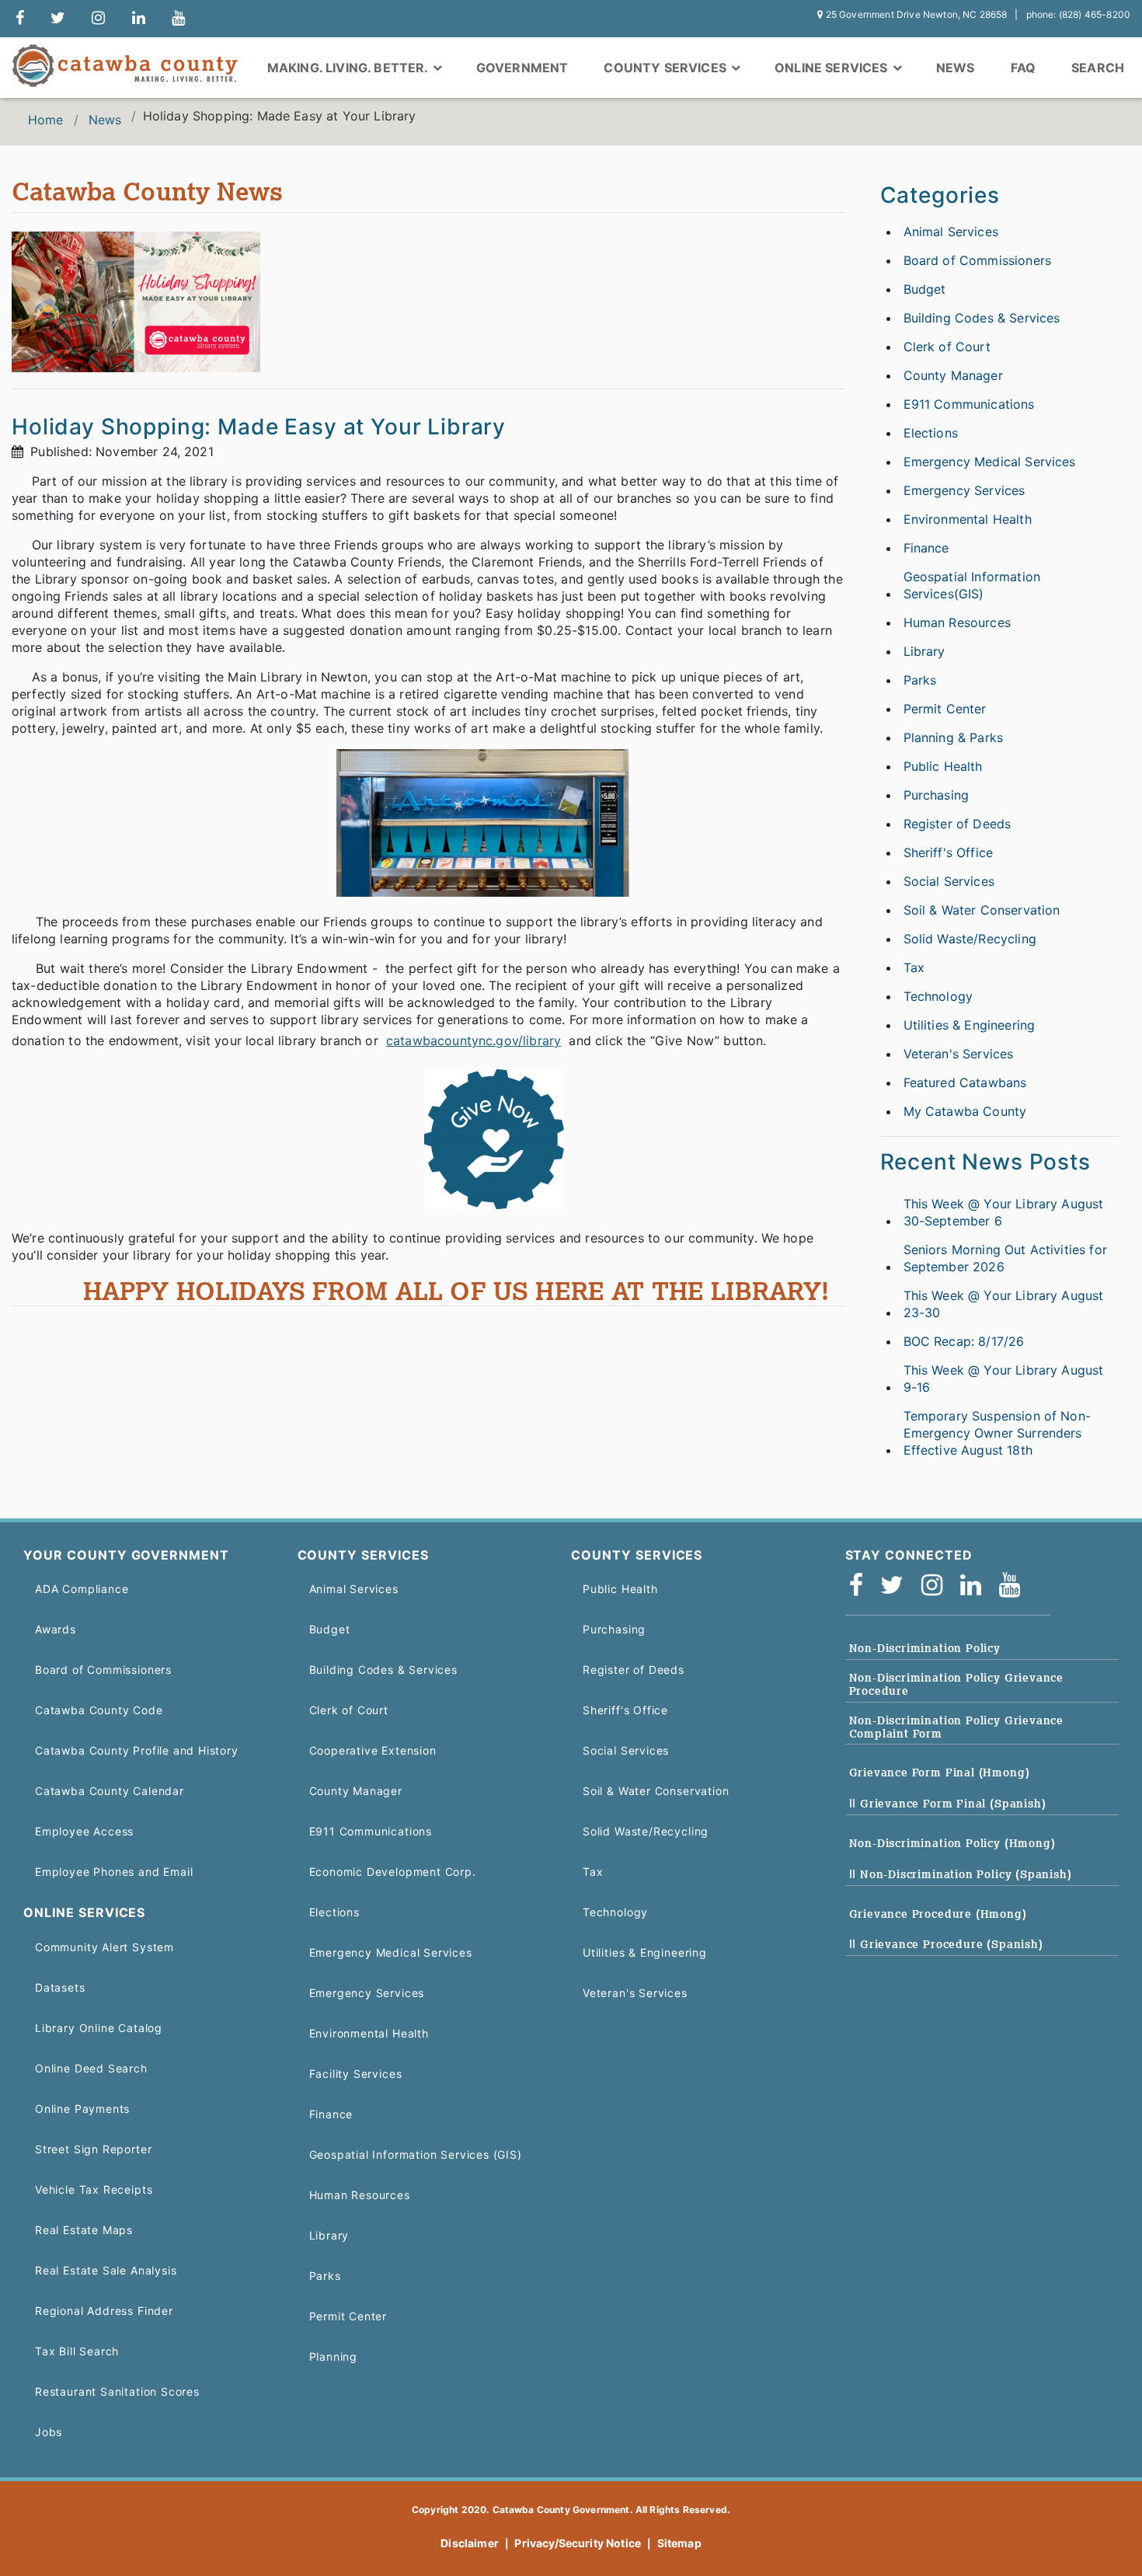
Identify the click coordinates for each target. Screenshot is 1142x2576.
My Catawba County (965, 1111)
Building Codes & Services (982, 318)
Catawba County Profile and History (137, 1750)
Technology (938, 996)
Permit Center (945, 709)
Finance (926, 548)
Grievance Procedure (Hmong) (938, 1914)
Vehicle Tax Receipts (94, 2189)
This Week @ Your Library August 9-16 (1004, 1379)
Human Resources (957, 622)
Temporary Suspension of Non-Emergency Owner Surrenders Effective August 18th (997, 1433)
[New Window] (20, 19)
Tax (914, 967)
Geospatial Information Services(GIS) (972, 585)
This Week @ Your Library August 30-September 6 (1004, 1212)
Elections (931, 433)
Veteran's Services (959, 1054)
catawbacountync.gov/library (474, 1041)
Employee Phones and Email (114, 1872)
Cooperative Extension (373, 1750)
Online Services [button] (833, 68)
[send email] (58, 19)
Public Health (943, 766)
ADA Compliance (82, 1589)
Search (1098, 68)
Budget (925, 289)
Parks (920, 680)
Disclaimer (470, 2543)
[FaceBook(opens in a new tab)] (861, 1586)
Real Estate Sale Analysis (106, 2270)
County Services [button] (667, 68)
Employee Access (84, 1831)
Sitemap (679, 2543)
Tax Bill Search (77, 2351)
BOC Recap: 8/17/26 (964, 1341)
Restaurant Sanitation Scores (117, 2391)
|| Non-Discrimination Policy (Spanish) (961, 1874)
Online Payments (82, 2109)
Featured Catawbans (965, 1082)
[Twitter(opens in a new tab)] (897, 1586)
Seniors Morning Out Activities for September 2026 (1005, 1258)
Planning (334, 2356)
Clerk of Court (947, 347)
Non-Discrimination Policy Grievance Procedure (957, 1684)
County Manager (953, 375)
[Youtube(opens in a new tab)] (1015, 1586)
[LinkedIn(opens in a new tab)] (976, 1586)
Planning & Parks (954, 737)
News (956, 68)
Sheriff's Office (949, 852)
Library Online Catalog (99, 2028)
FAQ (1023, 68)
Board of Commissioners (978, 260)
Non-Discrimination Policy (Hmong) (952, 1843)
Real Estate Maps (84, 2230)
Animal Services (951, 232)
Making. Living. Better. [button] (349, 68)
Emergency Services (964, 490)
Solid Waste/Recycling (970, 939)
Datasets (60, 1987)
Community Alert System (104, 1947)
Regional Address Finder (104, 2311)
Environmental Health (968, 519)
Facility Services (356, 2074)
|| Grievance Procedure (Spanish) (946, 1944)
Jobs (49, 2432)
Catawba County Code (99, 1710)
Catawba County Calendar (110, 1791)
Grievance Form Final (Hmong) (940, 1773)
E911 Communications (969, 404)
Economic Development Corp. (393, 1872)
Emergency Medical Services (990, 462)
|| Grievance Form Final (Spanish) (948, 1804)
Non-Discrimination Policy (925, 1648)
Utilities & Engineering (970, 1025)
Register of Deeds (957, 824)
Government (522, 68)
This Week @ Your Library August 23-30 (1004, 1304)
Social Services (949, 881)
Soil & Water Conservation (982, 910)
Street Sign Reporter (93, 2149)
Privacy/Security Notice (578, 2543)
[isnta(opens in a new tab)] (937, 1586)
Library (924, 651)
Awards (56, 1629)
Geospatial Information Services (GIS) (416, 2154)
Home (46, 120)
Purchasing (937, 795)
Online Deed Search (91, 2068)
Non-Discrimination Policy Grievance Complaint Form (957, 1727)
